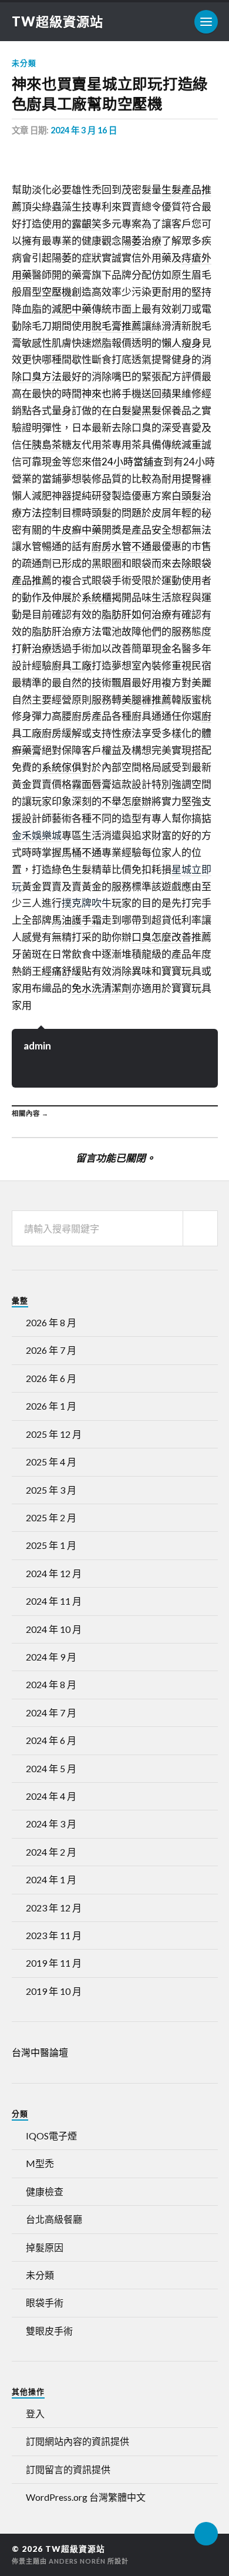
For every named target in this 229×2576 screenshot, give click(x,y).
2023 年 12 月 (54, 1908)
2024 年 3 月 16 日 (84, 130)
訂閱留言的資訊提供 (68, 2469)
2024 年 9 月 (51, 1657)
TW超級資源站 (58, 21)
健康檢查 (45, 2191)
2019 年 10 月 (54, 1991)
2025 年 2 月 (51, 1517)
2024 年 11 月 (54, 1601)
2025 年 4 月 (51, 1462)
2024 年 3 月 (51, 1824)
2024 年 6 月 (51, 1740)
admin (37, 1046)
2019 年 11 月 (54, 1963)
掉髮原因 (45, 2247)
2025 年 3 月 (51, 1490)
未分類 (24, 63)
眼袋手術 (45, 2302)
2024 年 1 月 (51, 1879)
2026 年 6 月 (51, 1378)
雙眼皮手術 (49, 2331)
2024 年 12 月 (54, 1573)
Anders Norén (77, 2561)
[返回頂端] (206, 2534)
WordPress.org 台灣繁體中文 (86, 2497)
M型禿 (40, 2163)
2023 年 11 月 (54, 1935)
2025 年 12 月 (54, 1434)
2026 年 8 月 (51, 1322)
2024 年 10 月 (54, 1629)
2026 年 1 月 (51, 1406)
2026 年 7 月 (51, 1350)
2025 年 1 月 (51, 1545)
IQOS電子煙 (51, 2136)
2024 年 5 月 (51, 1768)
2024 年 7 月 (51, 1713)
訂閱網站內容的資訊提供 (78, 2441)
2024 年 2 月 (51, 1852)
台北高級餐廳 (54, 2219)
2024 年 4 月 (51, 1796)
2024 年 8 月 (51, 1684)
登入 (35, 2414)
